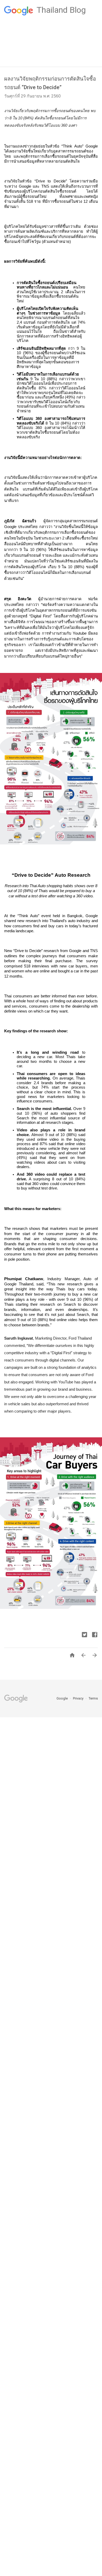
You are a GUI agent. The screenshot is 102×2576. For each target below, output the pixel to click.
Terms (93, 1698)
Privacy (79, 1698)
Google (63, 1698)
